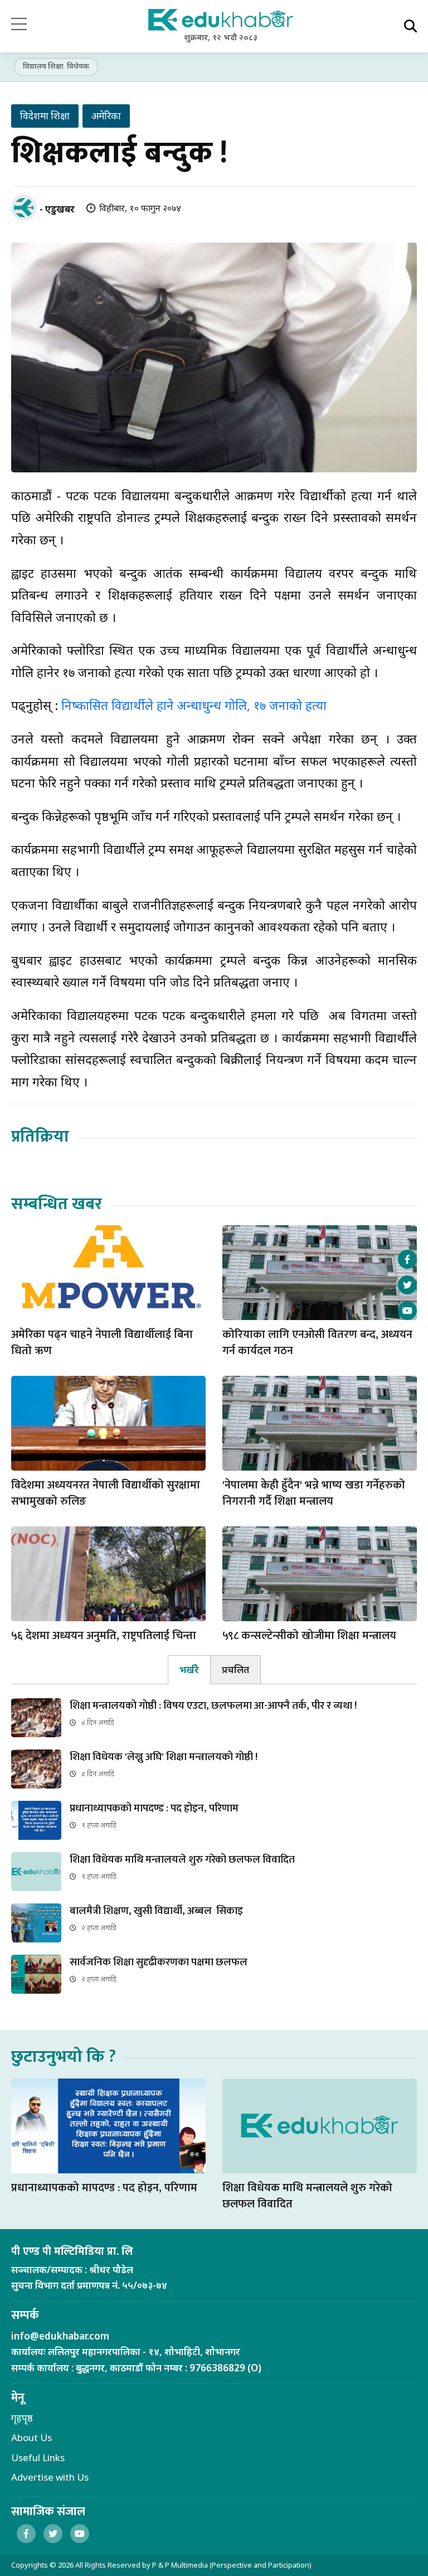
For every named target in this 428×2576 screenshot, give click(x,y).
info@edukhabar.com (60, 2336)
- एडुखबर (57, 209)
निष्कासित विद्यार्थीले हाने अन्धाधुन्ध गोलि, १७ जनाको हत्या (194, 705)
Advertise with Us (50, 2477)
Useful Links (38, 2457)
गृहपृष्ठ (22, 2418)
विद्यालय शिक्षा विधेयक (56, 66)
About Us (31, 2437)
